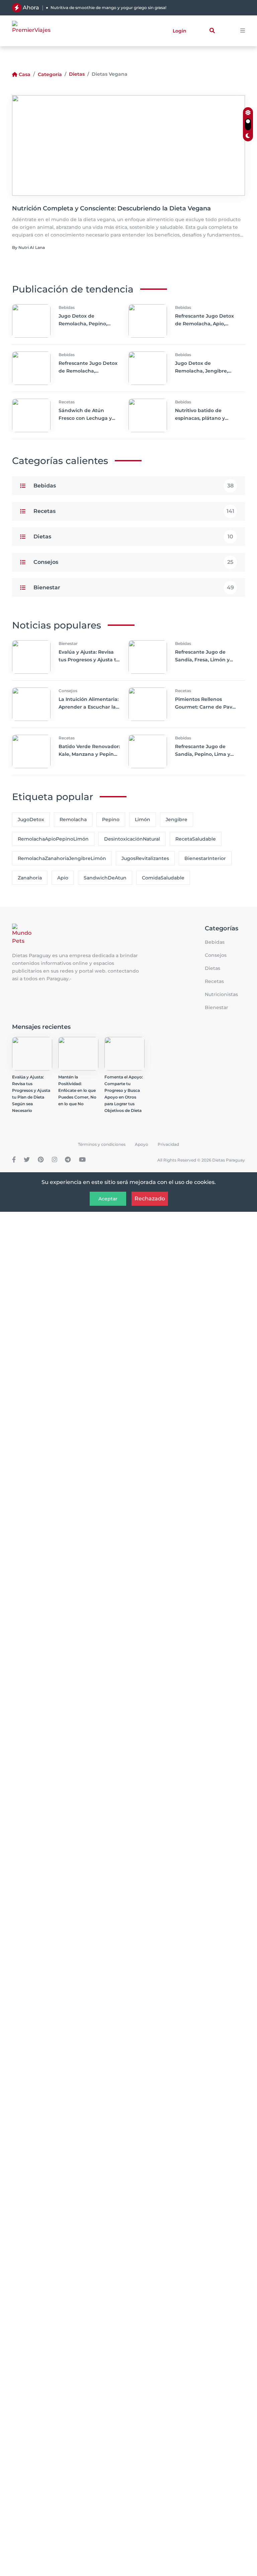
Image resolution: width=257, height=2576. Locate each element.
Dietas (77, 74)
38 (230, 486)
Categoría (50, 74)
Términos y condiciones (102, 1144)
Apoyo (142, 1144)
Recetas (45, 511)
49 (230, 587)
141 (230, 511)
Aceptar (108, 1199)
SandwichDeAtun (105, 878)
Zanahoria (30, 878)
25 (230, 562)
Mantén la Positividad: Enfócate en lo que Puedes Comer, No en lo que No (77, 1090)
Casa (25, 74)
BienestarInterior (205, 858)
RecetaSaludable (196, 839)
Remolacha (73, 819)
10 (230, 537)
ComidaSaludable (163, 878)
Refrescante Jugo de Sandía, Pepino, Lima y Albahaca (203, 754)
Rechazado (150, 1199)
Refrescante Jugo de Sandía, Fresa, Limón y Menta (202, 660)
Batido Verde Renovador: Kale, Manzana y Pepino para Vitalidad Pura (89, 754)
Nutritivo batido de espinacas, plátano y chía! (200, 418)
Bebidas (45, 486)
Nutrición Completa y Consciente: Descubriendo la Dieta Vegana (111, 208)
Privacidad (168, 1144)
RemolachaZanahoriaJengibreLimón (62, 858)
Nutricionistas (221, 994)
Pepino (111, 819)
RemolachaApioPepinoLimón (53, 839)
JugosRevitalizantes (145, 858)
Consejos (46, 562)
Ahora (31, 8)
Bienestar (47, 587)
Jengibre (177, 819)
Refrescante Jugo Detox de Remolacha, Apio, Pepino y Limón (204, 324)
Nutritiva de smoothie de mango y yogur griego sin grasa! (108, 8)
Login (180, 31)
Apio (63, 878)
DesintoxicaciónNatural (132, 839)
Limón (143, 819)
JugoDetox (31, 819)
